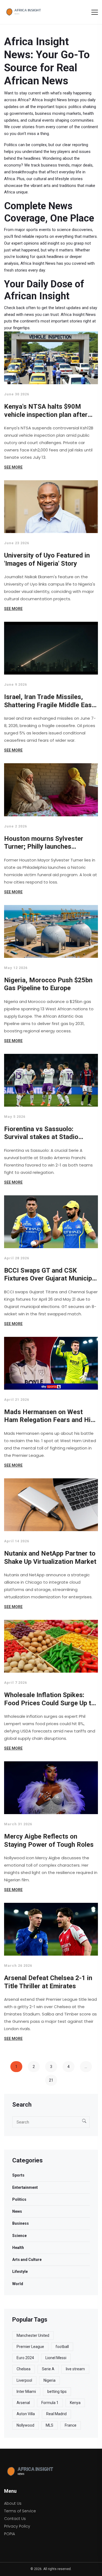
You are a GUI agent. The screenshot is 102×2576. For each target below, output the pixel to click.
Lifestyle (20, 2272)
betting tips (57, 2392)
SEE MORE (13, 467)
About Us (13, 2503)
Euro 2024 (25, 2358)
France (71, 2425)
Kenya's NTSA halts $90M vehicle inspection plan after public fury (46, 411)
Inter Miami (26, 2392)
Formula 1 (50, 2403)
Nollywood (25, 2425)
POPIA (10, 2534)
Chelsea (24, 2369)
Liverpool (24, 2380)
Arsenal (23, 2403)
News (17, 2211)
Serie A (48, 2369)
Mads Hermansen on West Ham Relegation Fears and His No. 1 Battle (49, 1416)
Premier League (30, 2347)
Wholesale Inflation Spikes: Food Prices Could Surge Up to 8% (50, 1699)
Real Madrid (56, 2414)
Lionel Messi (56, 2358)
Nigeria (50, 2380)
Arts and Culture (27, 2260)
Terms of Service (20, 2511)
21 (51, 2080)
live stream (75, 2369)
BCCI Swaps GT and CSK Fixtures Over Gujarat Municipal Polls (51, 1275)
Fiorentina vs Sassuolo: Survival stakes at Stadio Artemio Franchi (41, 1133)
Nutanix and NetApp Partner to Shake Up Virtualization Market (50, 1558)
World (18, 2284)
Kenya (75, 2403)
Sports (18, 2175)
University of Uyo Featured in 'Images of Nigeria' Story (47, 559)
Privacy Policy (17, 2526)
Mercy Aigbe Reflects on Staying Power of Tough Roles (49, 1841)
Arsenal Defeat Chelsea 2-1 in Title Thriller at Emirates (48, 1982)
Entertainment (25, 2187)
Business (21, 2223)
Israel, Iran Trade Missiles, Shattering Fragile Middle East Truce (49, 701)
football (62, 2347)
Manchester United (33, 2335)
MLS (50, 2425)
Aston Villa (26, 2414)
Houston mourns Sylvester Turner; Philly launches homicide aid (44, 843)
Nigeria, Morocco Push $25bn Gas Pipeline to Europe (48, 984)
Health (18, 2248)
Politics (19, 2199)
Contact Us (15, 2519)
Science (19, 2236)
